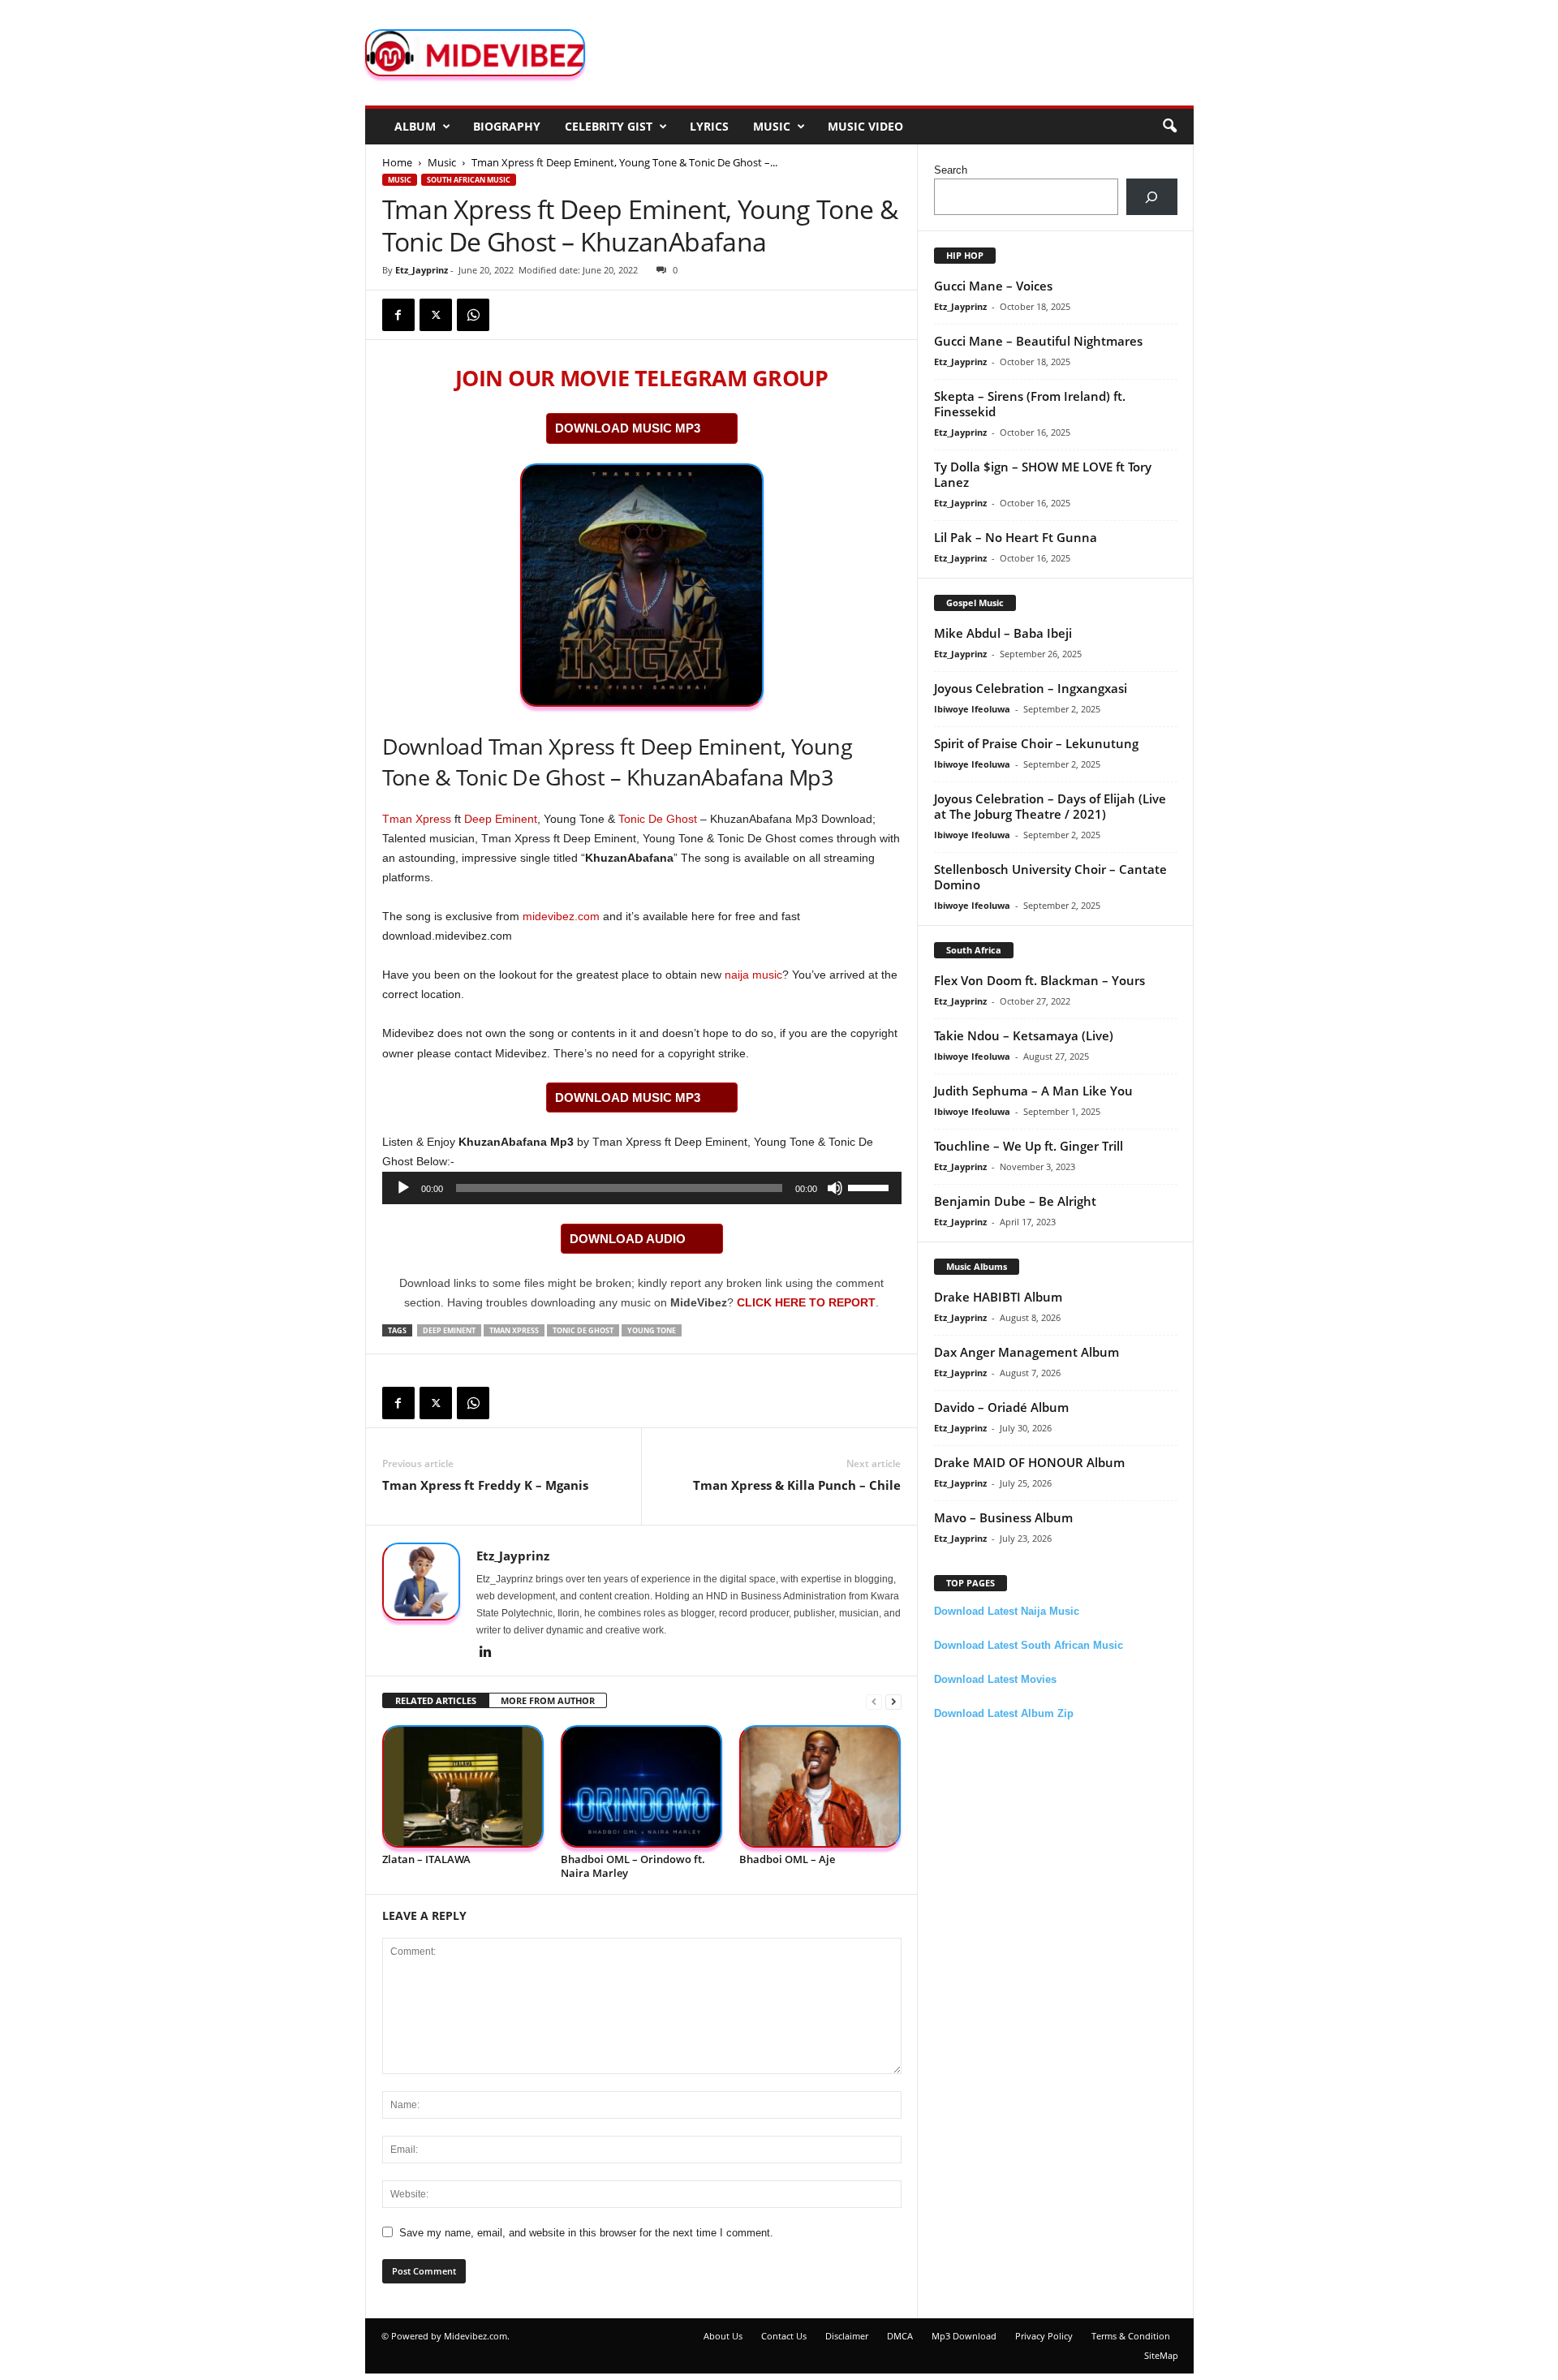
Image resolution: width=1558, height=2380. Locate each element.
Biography (507, 126)
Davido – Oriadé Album (1001, 1407)
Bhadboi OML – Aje (787, 1859)
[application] (642, 1188)
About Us (723, 2336)
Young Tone (652, 1330)
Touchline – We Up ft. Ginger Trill (1029, 1146)
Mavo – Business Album (1003, 1517)
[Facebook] (398, 315)
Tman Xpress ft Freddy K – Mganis (485, 1485)
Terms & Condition (1131, 2336)
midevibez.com (561, 916)
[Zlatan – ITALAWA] (463, 1786)
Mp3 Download (964, 2336)
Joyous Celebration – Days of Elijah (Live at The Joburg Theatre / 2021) (1050, 806)
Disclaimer (847, 2336)
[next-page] (893, 1701)
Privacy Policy (1044, 2336)
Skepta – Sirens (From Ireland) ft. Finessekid (1030, 404)
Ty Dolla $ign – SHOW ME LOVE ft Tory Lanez (1043, 474)
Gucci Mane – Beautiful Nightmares (1038, 341)
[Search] (1152, 197)
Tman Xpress (417, 819)
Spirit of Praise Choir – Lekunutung (1036, 743)
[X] (436, 315)
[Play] (403, 1188)
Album (415, 126)
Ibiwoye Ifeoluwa (972, 709)
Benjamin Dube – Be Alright (1015, 1201)
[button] (1169, 127)
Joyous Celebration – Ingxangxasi (1031, 688)
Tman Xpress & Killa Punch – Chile (797, 1485)
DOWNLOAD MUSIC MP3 (628, 428)
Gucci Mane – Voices (993, 286)
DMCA (900, 2336)
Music (772, 126)
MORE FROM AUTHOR (548, 1700)
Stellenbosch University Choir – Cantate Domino (1050, 877)
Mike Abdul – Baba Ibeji (1003, 633)
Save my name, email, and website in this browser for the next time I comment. (586, 2233)
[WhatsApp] (473, 315)
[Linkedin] (486, 1653)
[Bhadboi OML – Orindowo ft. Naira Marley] (642, 1786)
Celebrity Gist (609, 126)
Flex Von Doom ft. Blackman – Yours (1039, 980)
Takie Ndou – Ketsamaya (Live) (1024, 1035)
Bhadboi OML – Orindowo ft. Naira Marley (633, 1866)
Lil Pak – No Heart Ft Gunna (1016, 537)
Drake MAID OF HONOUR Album (1029, 1462)
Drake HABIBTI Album (998, 1297)
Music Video (865, 126)
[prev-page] (874, 1701)
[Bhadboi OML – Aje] (820, 1786)
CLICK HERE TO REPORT (806, 1302)
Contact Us (784, 2336)
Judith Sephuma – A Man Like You (1033, 1091)
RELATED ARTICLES (436, 1700)
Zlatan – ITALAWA (426, 1859)
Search (951, 170)
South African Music (469, 180)
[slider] (871, 1186)
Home (397, 162)
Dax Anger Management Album (1026, 1352)
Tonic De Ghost (658, 819)
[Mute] (835, 1188)
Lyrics (709, 126)
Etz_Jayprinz (422, 270)
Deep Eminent (501, 819)
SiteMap (1161, 2355)
